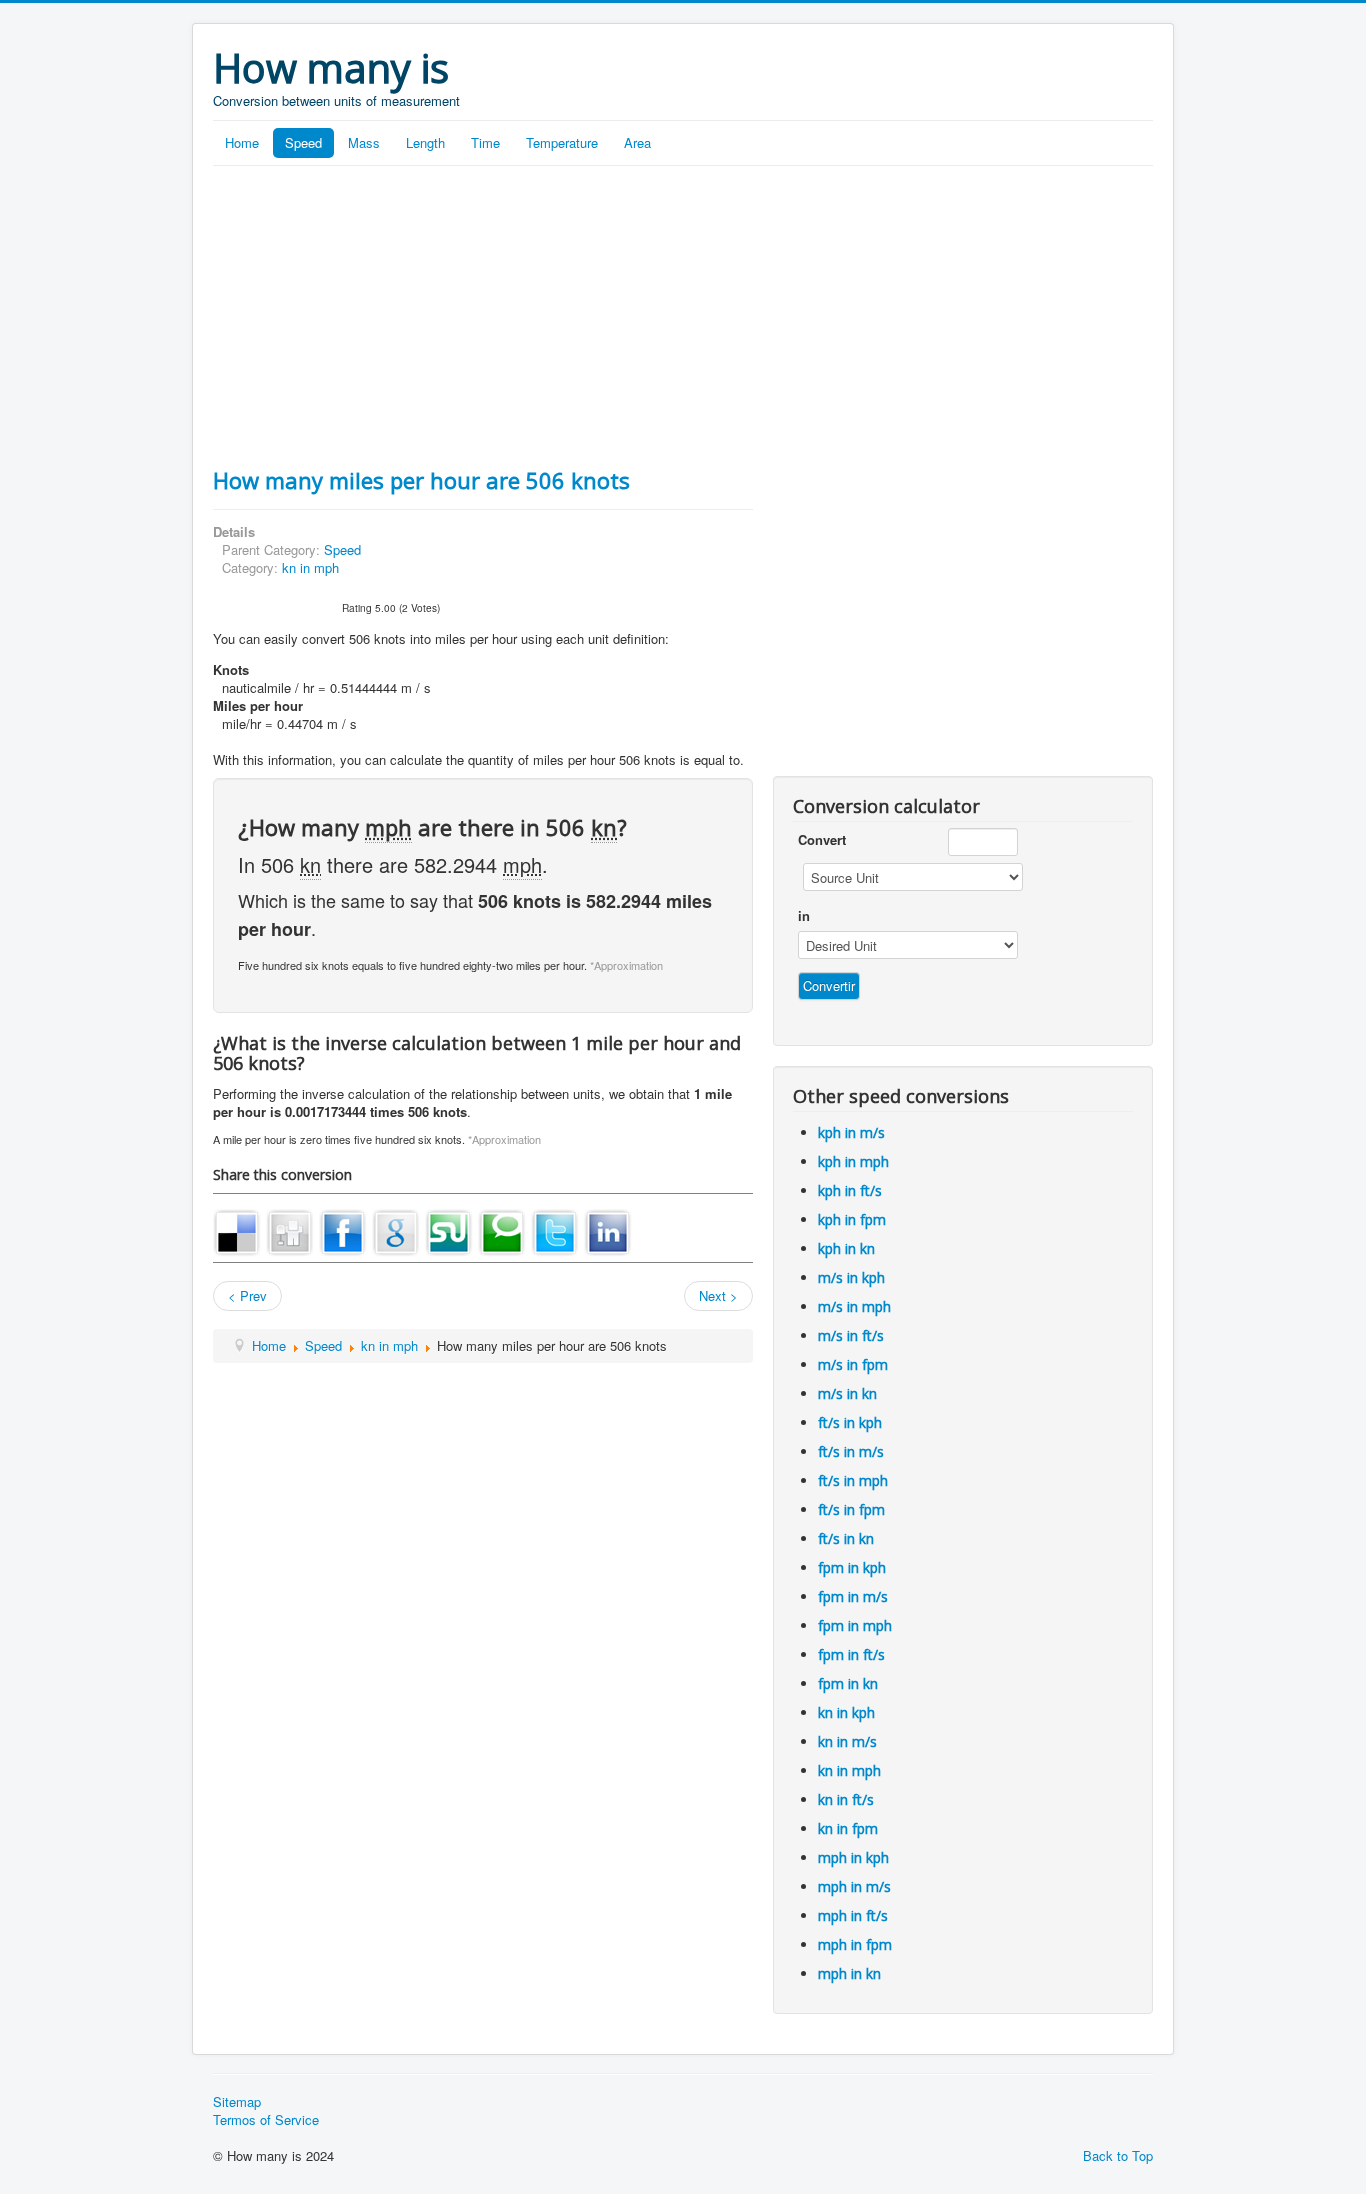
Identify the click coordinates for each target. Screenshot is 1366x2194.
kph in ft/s (850, 1190)
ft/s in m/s (851, 1451)
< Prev (247, 1295)
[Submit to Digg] (290, 1230)
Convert (822, 840)
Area (637, 142)
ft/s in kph (850, 1422)
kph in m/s (851, 1132)
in (804, 916)
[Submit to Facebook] (343, 1230)
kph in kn (846, 1248)
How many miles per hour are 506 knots (421, 480)
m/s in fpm (853, 1364)
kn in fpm (848, 1828)
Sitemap (237, 2102)
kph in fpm (852, 1219)
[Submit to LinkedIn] (608, 1230)
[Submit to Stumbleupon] (449, 1230)
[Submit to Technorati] (502, 1230)
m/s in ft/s (851, 1335)
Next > (718, 1295)
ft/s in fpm (851, 1509)
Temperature (562, 142)
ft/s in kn (846, 1538)
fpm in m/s (853, 1596)
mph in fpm (855, 1944)
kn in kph (846, 1712)
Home (242, 142)
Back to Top (1118, 2155)
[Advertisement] (683, 316)
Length (425, 142)
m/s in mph (854, 1306)
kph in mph (853, 1161)
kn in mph (310, 567)
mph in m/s (854, 1886)
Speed (303, 142)
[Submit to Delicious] (237, 1230)
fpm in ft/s (851, 1654)
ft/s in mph (853, 1480)
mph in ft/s (853, 1915)
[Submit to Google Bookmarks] (396, 1230)
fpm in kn (848, 1683)
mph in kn (849, 1973)
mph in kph (853, 1857)
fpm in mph (855, 1625)
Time (485, 142)
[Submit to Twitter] (555, 1230)
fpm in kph (852, 1567)
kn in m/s (847, 1741)
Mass (364, 142)
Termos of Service (266, 2120)
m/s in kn (847, 1393)
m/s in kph (851, 1277)
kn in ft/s (846, 1799)
